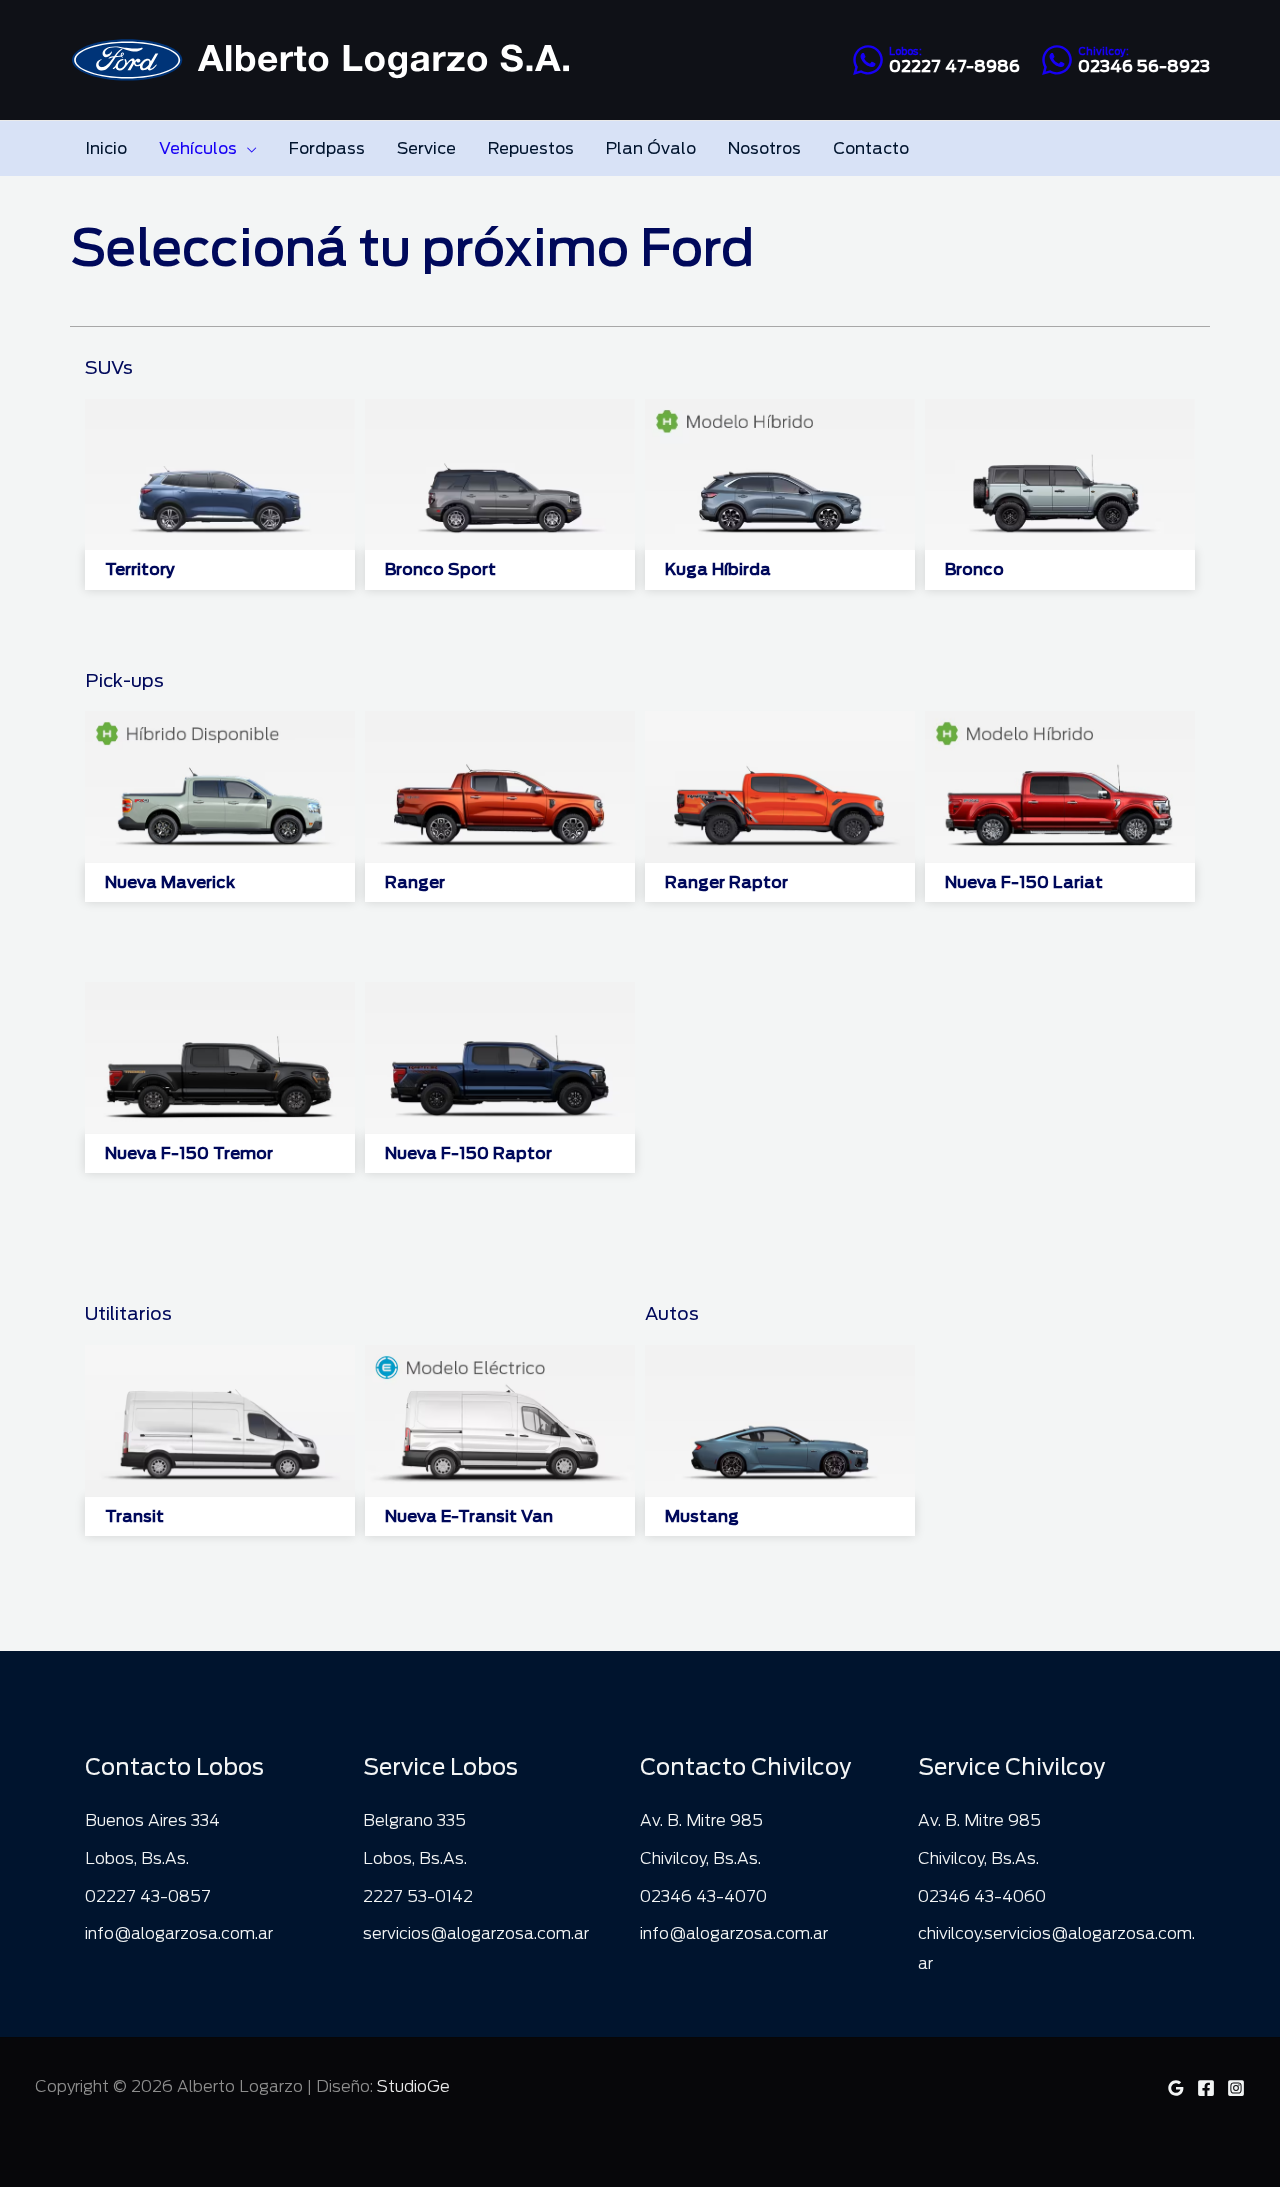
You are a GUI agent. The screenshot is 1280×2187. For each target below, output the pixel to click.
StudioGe (413, 2086)
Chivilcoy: (1103, 51)
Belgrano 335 (414, 1820)
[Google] (1176, 2088)
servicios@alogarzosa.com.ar (476, 1933)
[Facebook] (1206, 2088)
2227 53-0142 (418, 1896)
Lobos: (905, 51)
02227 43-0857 (148, 1896)
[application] (247, 148)
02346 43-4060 (982, 1896)
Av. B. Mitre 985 (701, 1820)
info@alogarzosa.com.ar (179, 1933)
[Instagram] (1236, 2088)
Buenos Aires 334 (152, 1820)
